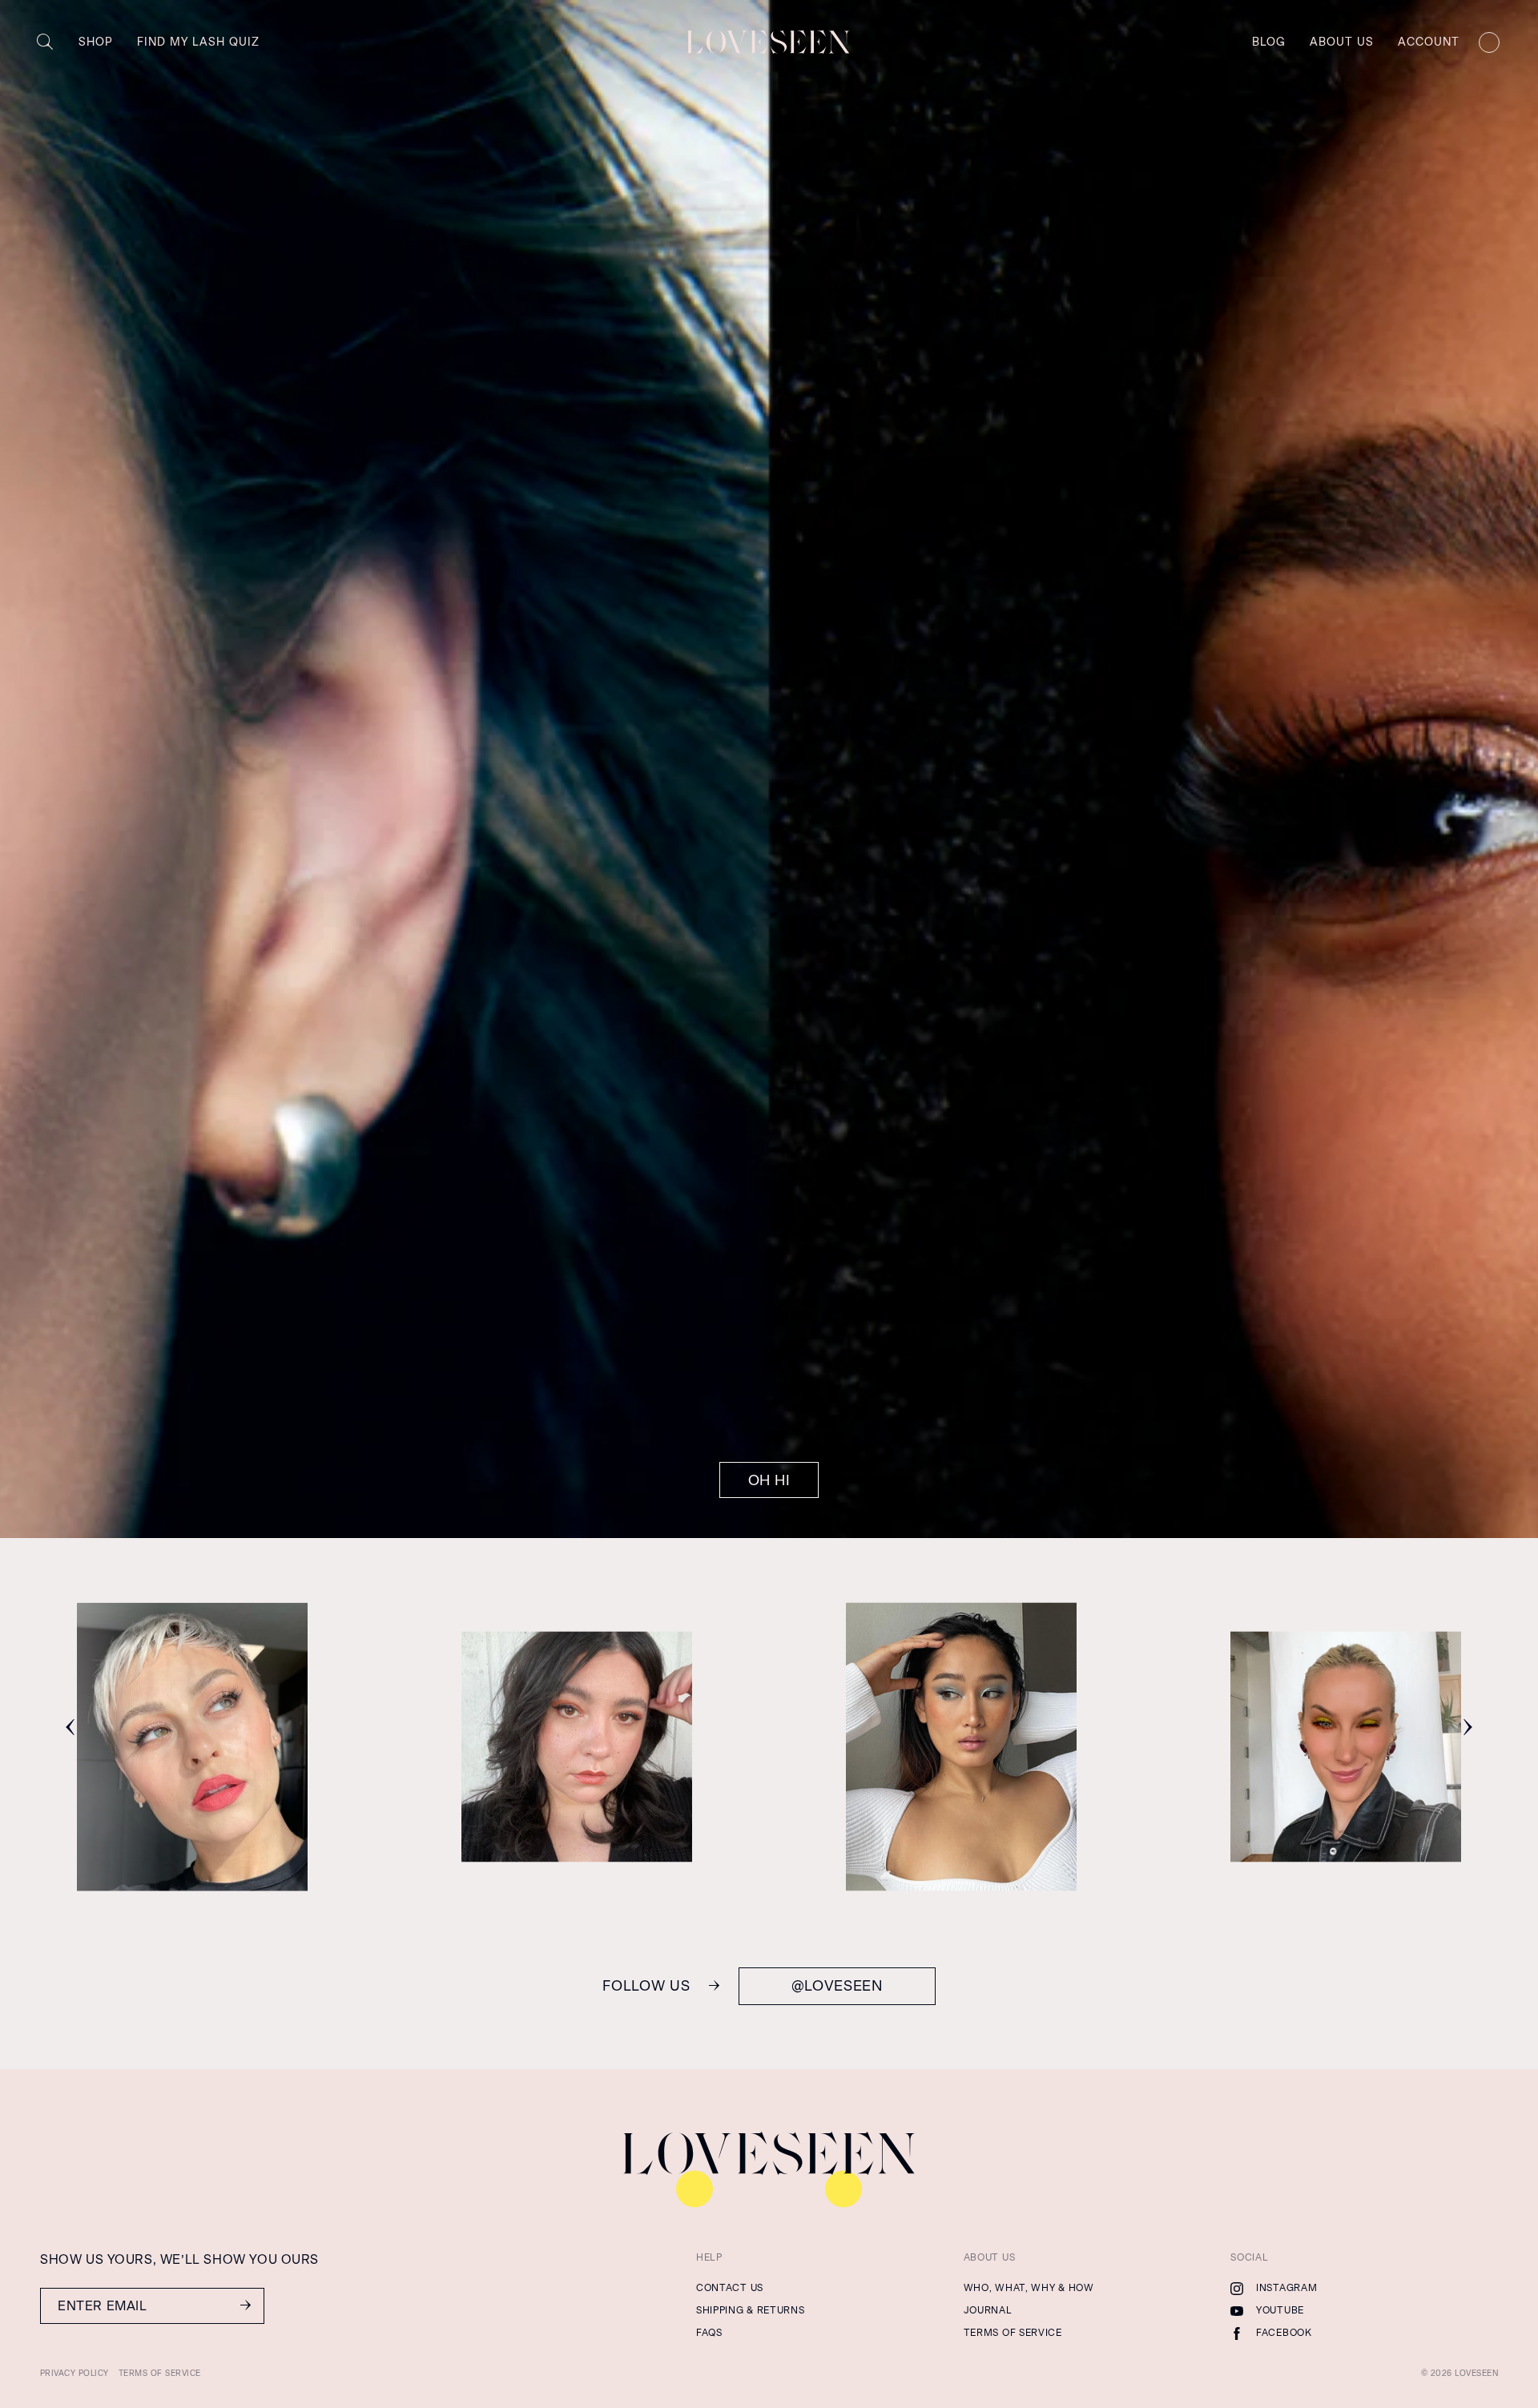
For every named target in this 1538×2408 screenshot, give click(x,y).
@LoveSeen (837, 1986)
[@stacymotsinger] (577, 1848)
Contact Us (730, 2288)
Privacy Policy (74, 2373)
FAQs (709, 2333)
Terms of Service (1013, 2333)
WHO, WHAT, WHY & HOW (1029, 2288)
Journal (988, 2310)
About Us (1342, 42)
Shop (96, 42)
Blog (1269, 42)
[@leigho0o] (1346, 1848)
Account (1429, 42)
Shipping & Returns (751, 2310)
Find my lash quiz (198, 42)
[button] (70, 1727)
